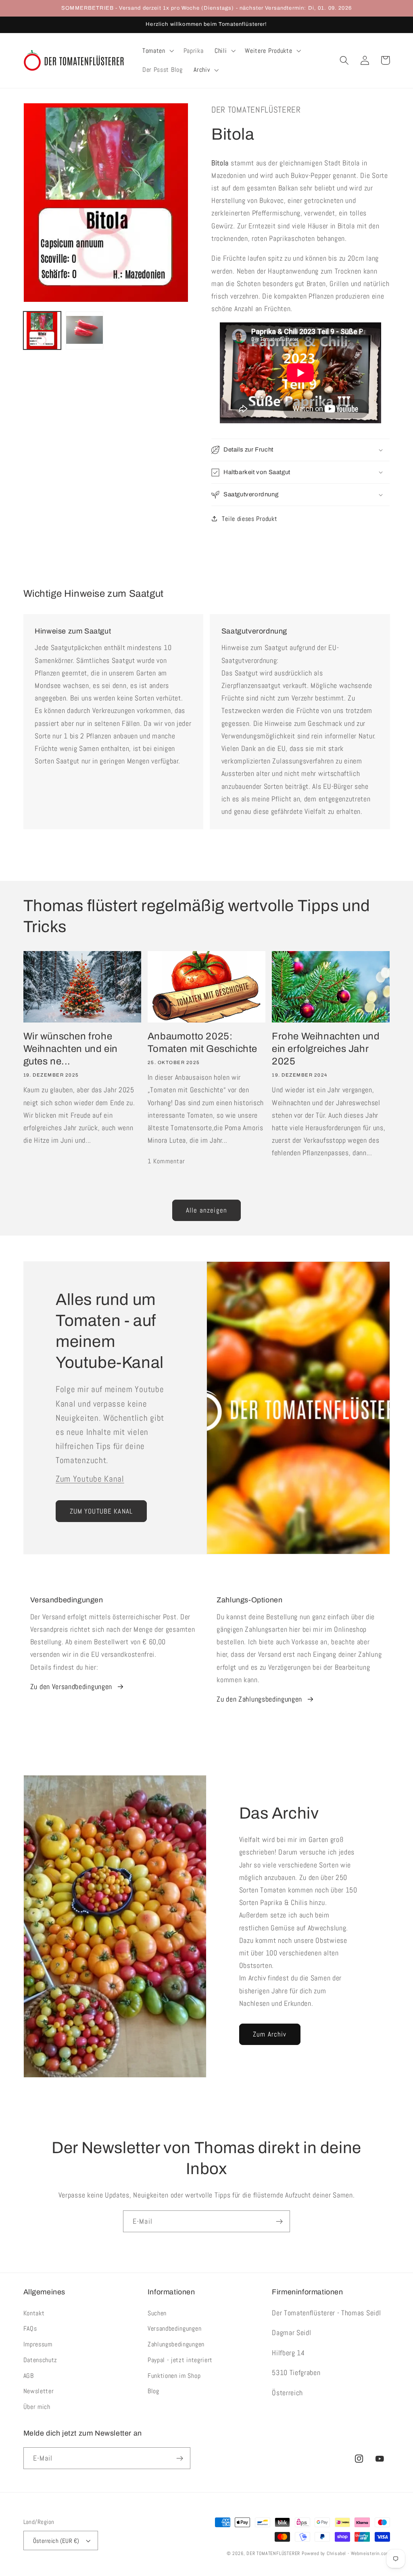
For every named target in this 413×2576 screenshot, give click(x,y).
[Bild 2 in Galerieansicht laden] (85, 330)
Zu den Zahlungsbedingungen (259, 1699)
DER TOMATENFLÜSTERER (273, 2553)
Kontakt (34, 2313)
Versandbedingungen (174, 2328)
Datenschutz (41, 2360)
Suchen (157, 2313)
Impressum (38, 2344)
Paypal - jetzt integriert (180, 2360)
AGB (29, 2376)
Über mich (37, 2407)
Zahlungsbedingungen (176, 2344)
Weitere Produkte (268, 51)
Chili (221, 51)
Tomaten (154, 51)
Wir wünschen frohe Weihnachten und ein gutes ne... (71, 1049)
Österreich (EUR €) (56, 2541)
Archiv (202, 70)
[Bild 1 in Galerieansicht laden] (42, 330)
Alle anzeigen (206, 1210)
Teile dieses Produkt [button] (249, 519)
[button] (157, 51)
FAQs (30, 2328)
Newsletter (39, 2391)
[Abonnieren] (279, 2221)
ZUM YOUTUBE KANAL (101, 1511)
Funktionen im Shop (174, 2376)
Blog (153, 2391)
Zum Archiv (270, 2034)
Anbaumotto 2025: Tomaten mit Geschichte (202, 1042)
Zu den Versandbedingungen (71, 1686)
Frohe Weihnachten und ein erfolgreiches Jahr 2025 (326, 1049)
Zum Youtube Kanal (90, 1479)
